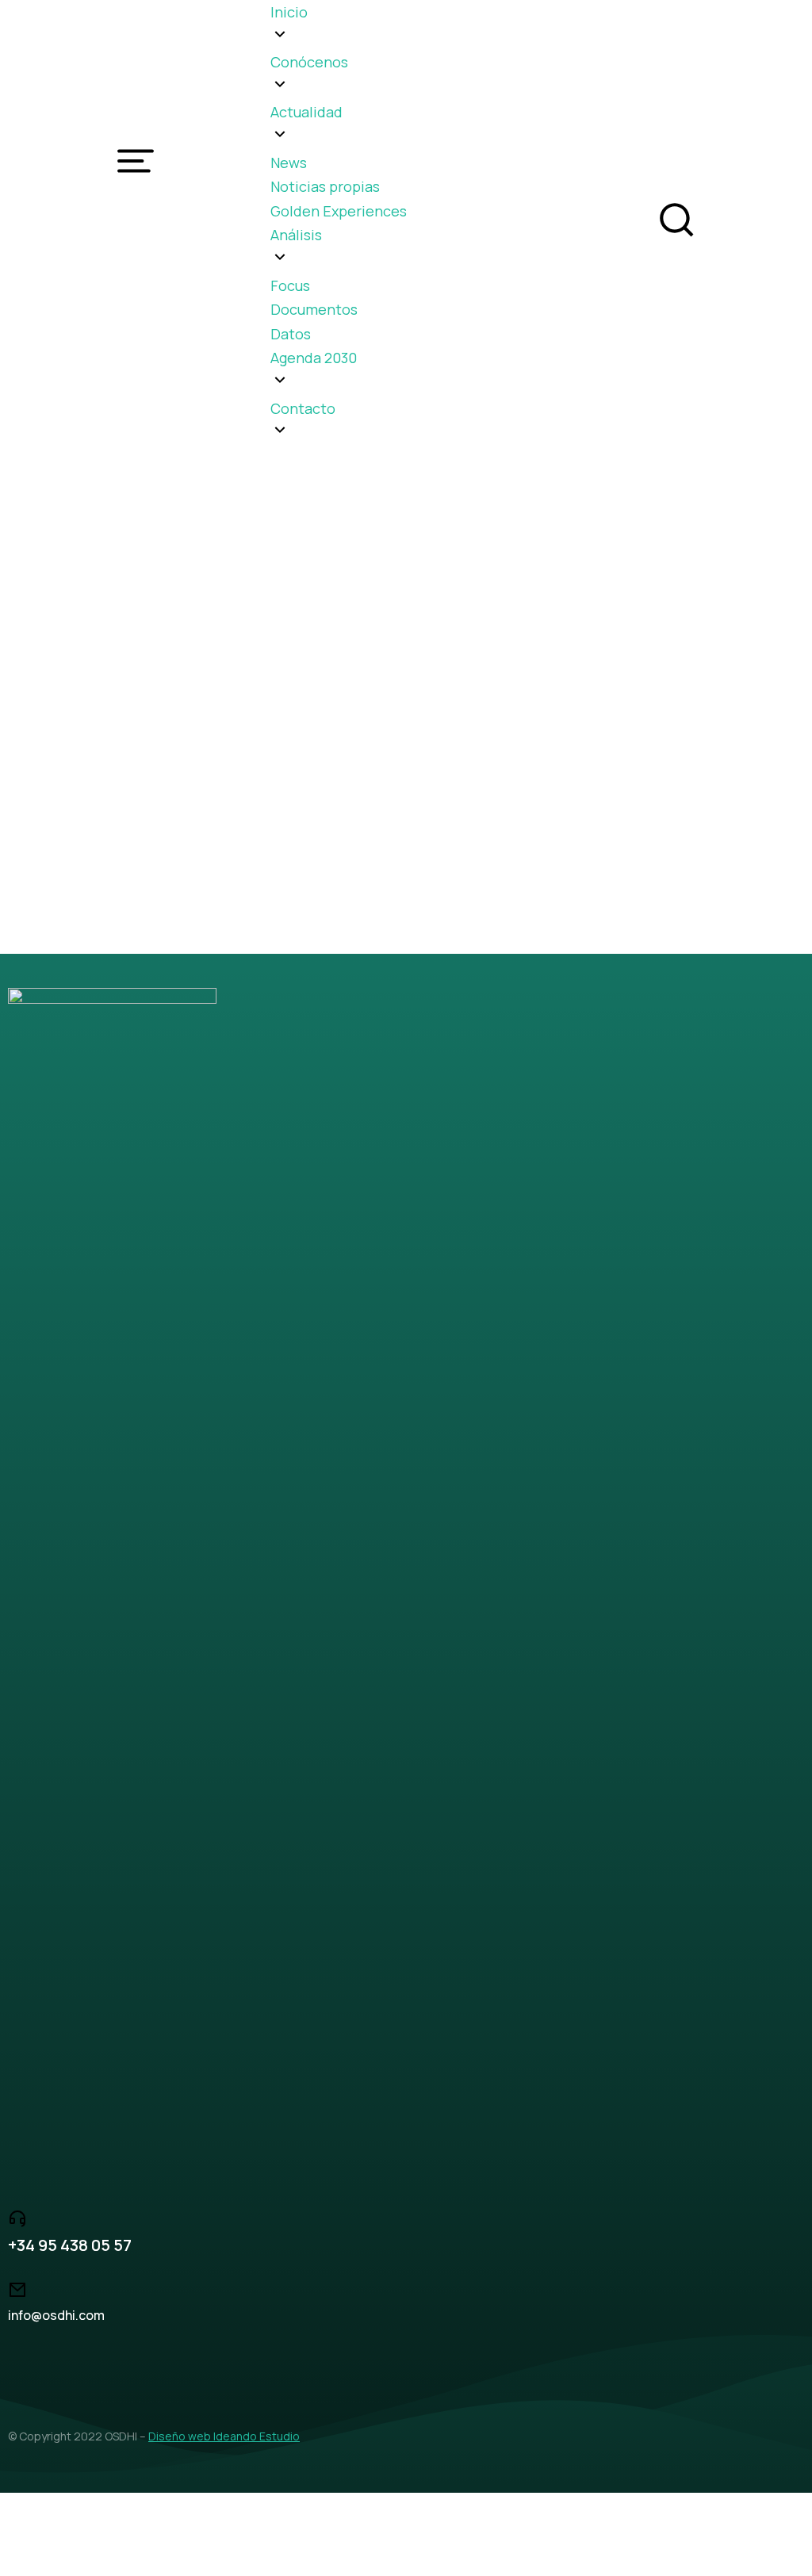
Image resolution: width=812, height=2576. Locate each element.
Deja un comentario (493, 781)
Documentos (63, 781)
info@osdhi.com (56, 2315)
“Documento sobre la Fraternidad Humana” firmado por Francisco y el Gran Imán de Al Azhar (402, 749)
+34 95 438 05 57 (70, 2245)
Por (192, 781)
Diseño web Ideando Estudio (224, 2436)
